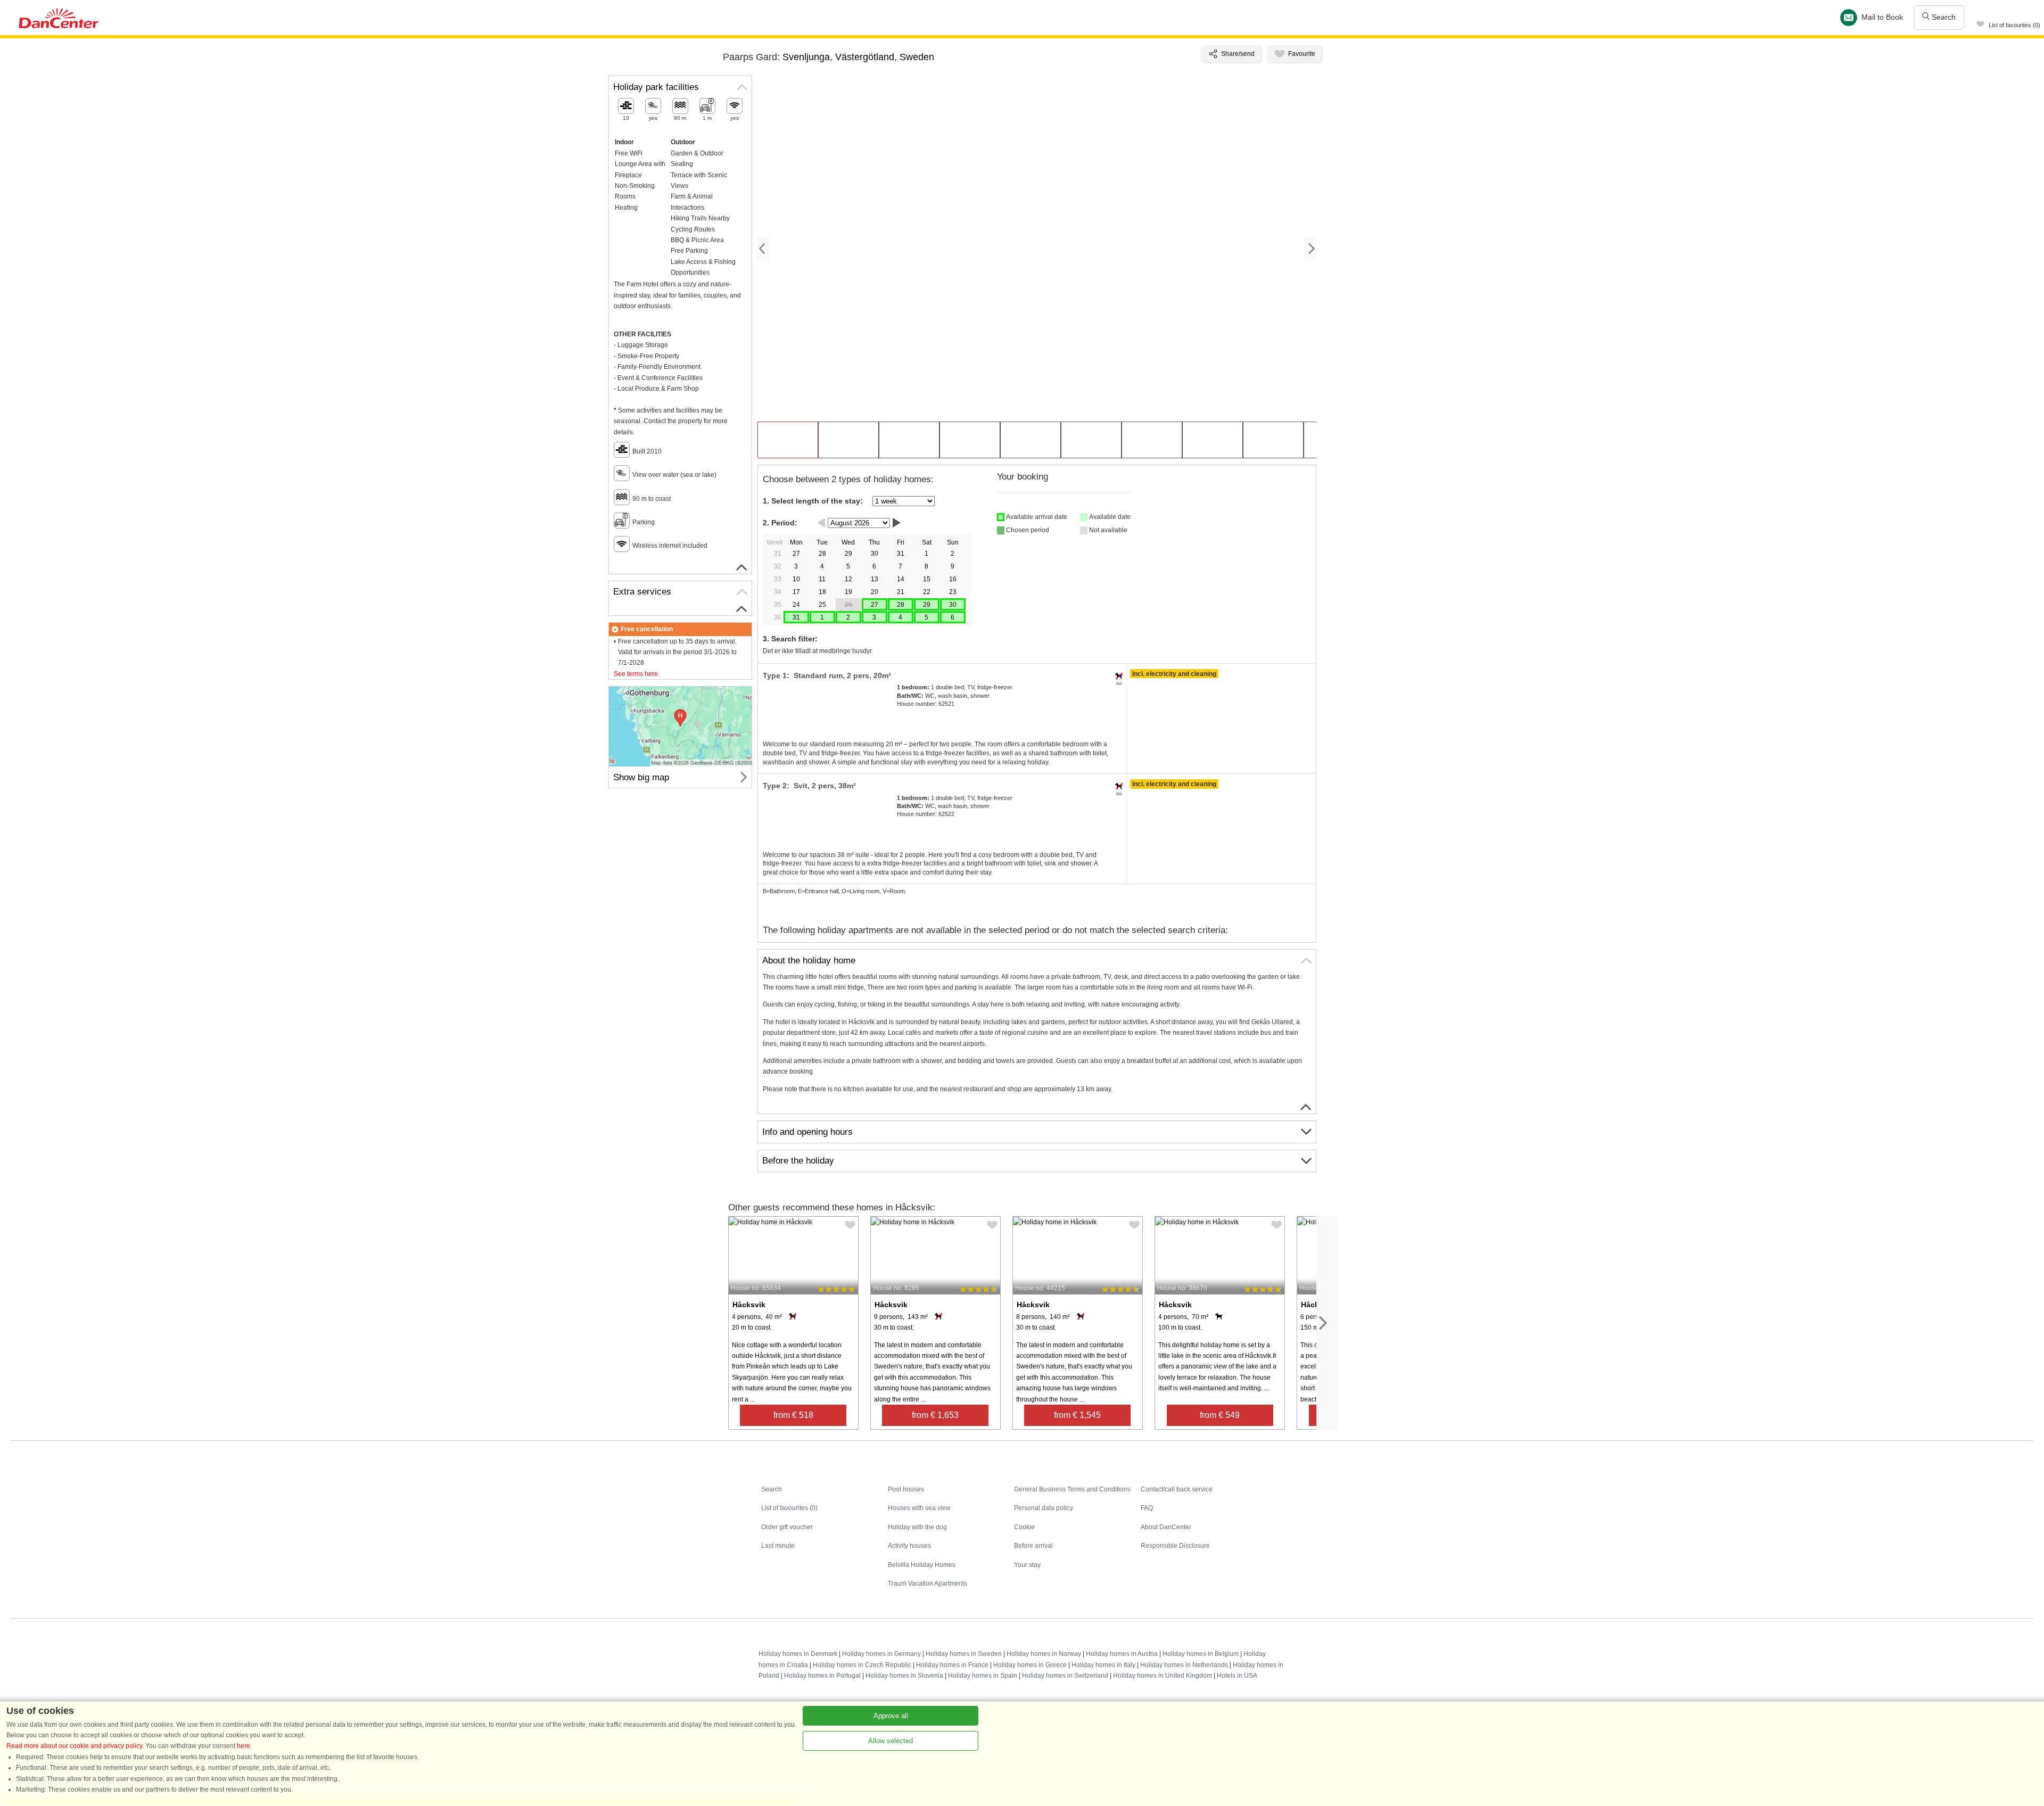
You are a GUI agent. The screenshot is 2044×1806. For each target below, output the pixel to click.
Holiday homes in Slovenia (904, 1676)
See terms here (636, 674)
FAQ (1147, 1508)
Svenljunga (806, 57)
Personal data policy (1044, 1508)
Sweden (917, 57)
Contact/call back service (1177, 1489)
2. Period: (780, 523)
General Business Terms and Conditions (1072, 1489)
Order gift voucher (787, 1527)
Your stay (1027, 1565)
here (244, 1746)
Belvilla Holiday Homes (922, 1565)
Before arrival (1033, 1546)
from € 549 (1220, 1415)
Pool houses (906, 1489)
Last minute (778, 1546)
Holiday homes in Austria (1122, 1654)
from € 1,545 (1077, 1415)
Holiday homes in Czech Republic (862, 1665)
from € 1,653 (935, 1415)
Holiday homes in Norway (1044, 1654)
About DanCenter (1166, 1527)
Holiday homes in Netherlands (1184, 1665)
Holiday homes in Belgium (1201, 1654)
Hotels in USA (1237, 1676)
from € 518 (793, 1415)
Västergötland (865, 57)
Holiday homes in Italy (1103, 1665)
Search (1943, 17)
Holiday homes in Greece (1030, 1665)
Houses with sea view (919, 1508)
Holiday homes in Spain (983, 1676)
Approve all (891, 1716)
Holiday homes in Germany (881, 1654)
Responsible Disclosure (1175, 1546)
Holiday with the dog (917, 1527)
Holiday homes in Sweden (964, 1654)
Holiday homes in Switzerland (1065, 1676)
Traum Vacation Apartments (928, 1584)
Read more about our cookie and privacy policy (74, 1746)
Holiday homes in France (952, 1665)
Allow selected (891, 1741)
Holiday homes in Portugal (822, 1676)
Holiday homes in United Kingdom (1163, 1676)
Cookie (1024, 1527)
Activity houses (909, 1546)
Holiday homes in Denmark (798, 1654)
